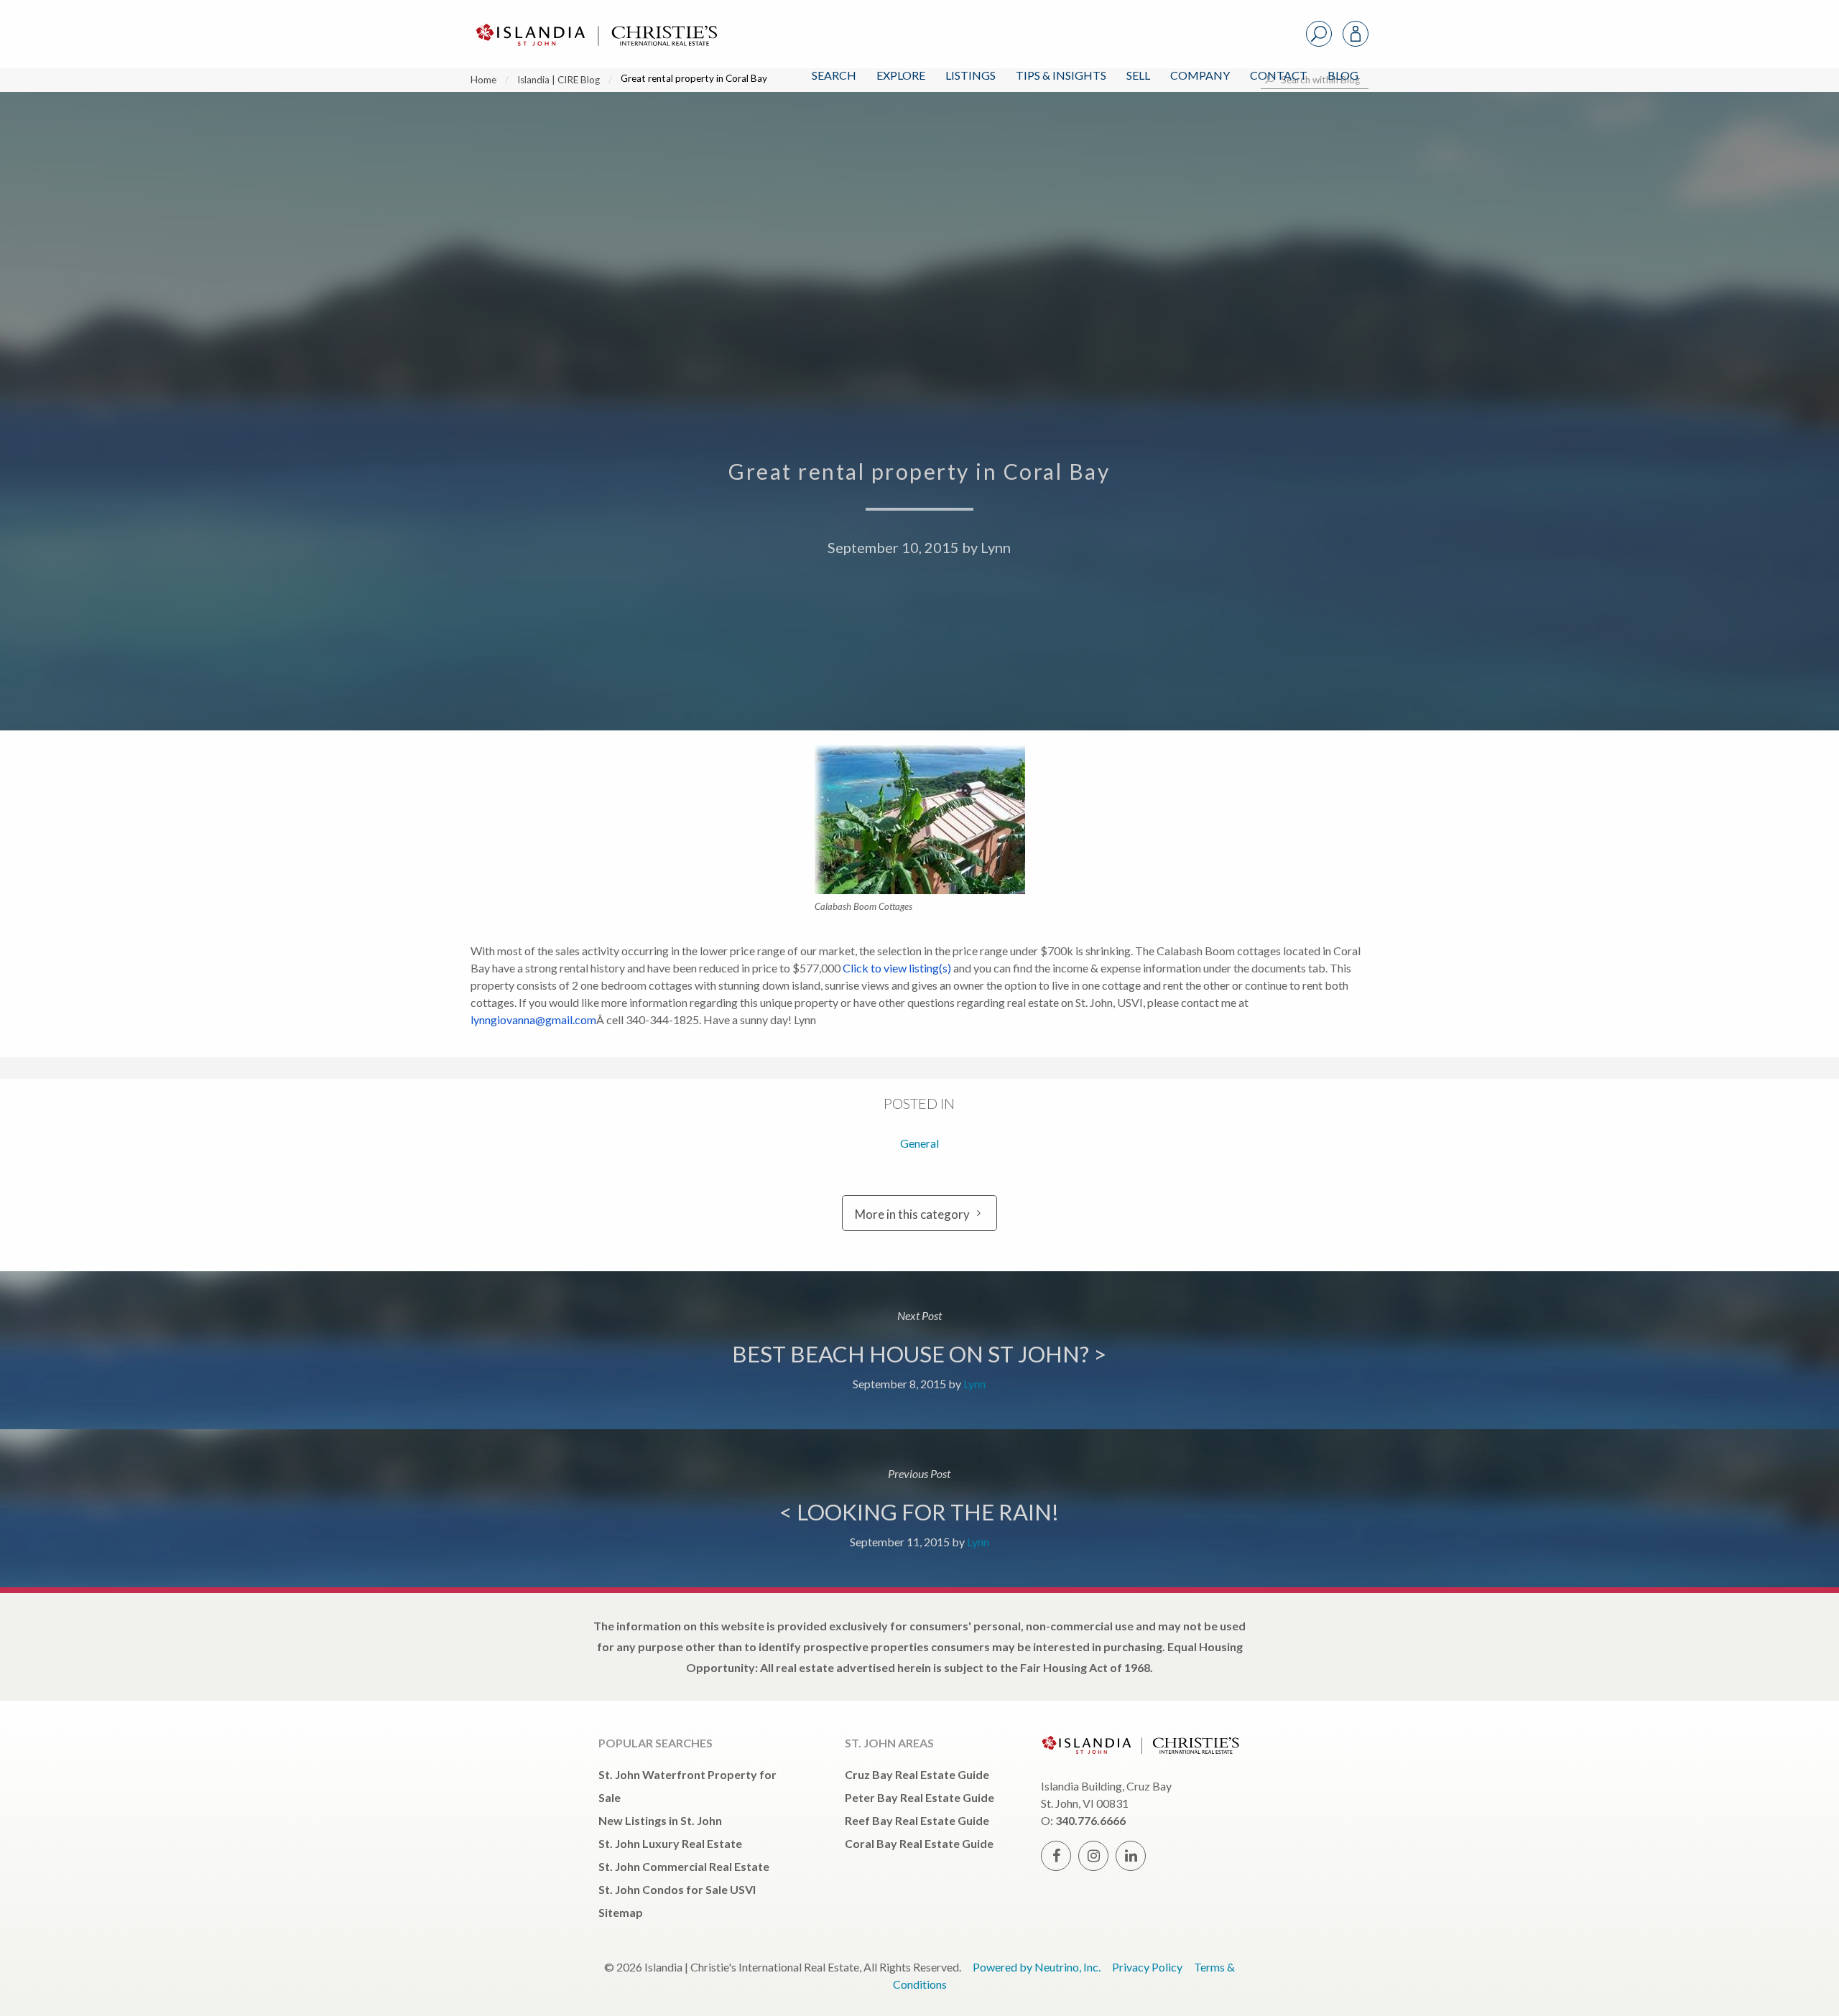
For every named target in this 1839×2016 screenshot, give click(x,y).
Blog (1343, 75)
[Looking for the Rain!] (919, 1508)
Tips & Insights (1061, 75)
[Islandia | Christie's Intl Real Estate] (595, 23)
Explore (901, 75)
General (919, 1143)
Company (1200, 75)
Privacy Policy (1147, 1967)
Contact (1279, 75)
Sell (1138, 75)
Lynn (996, 547)
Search (834, 75)
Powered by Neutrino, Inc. (1037, 1967)
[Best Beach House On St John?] (919, 1350)
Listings (971, 75)
